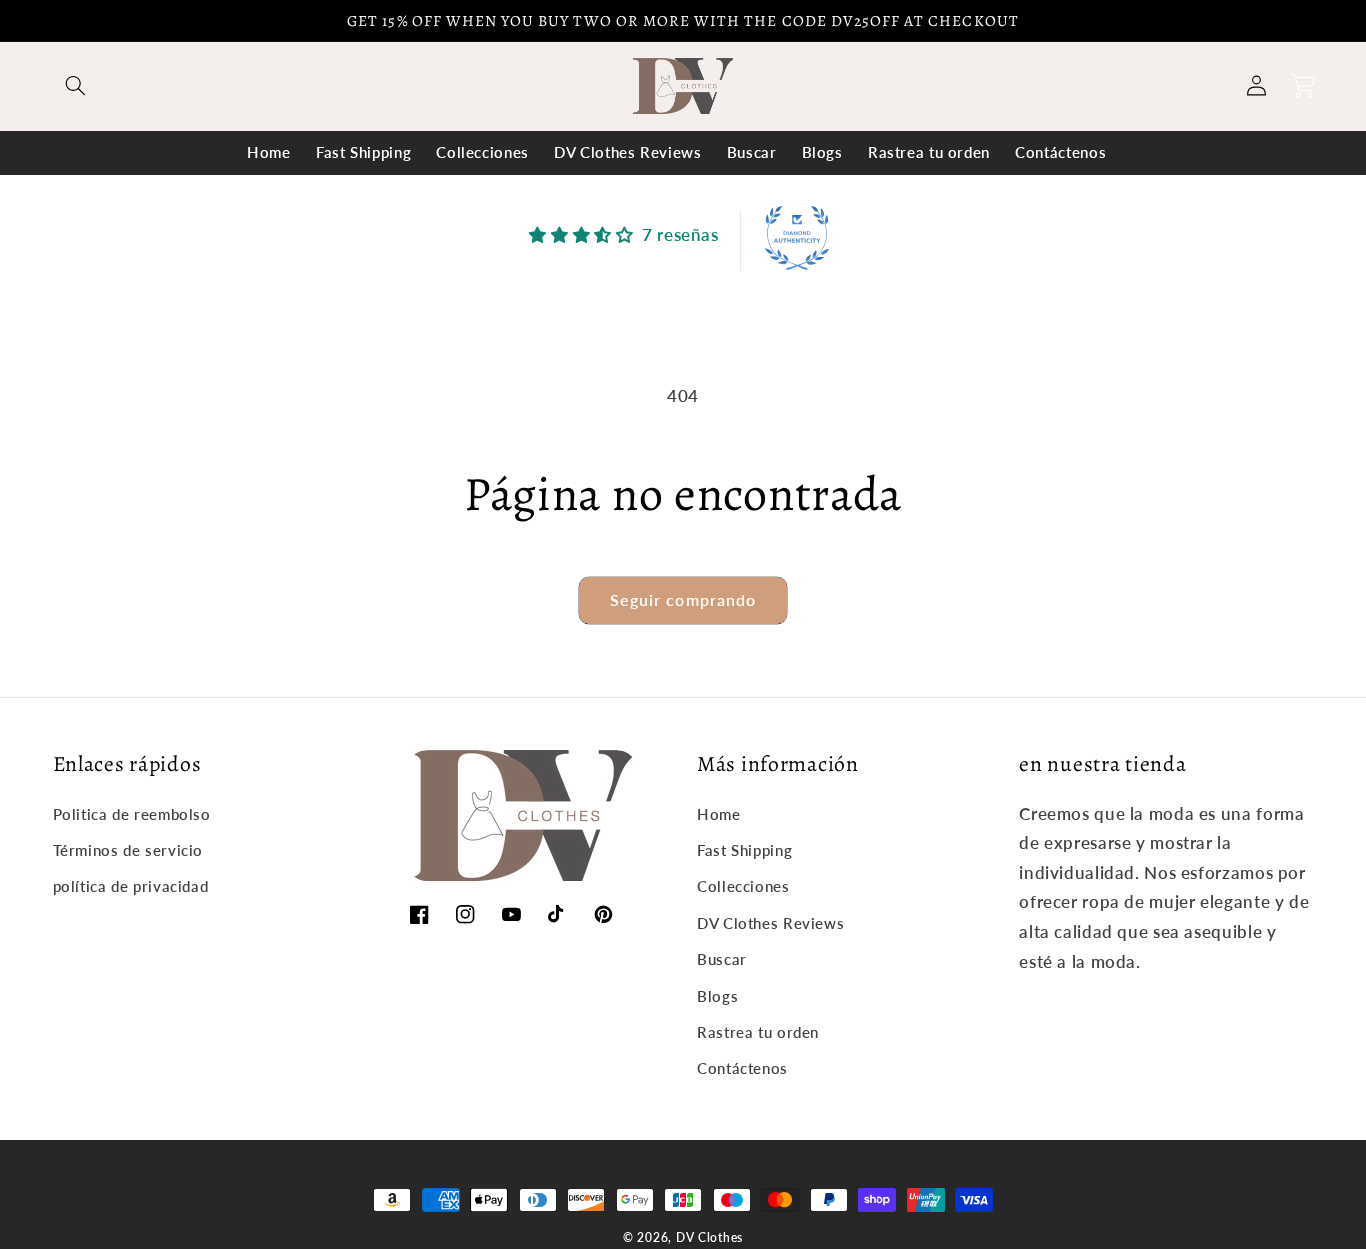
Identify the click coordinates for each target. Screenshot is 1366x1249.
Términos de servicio (128, 850)
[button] (76, 86)
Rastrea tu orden (758, 1032)
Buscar (722, 959)
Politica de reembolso (132, 814)
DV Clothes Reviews (770, 923)
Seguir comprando (683, 599)
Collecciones (743, 886)
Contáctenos (742, 1068)
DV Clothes (709, 1237)
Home (719, 814)
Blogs (717, 996)
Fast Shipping (744, 850)
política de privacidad (131, 886)
